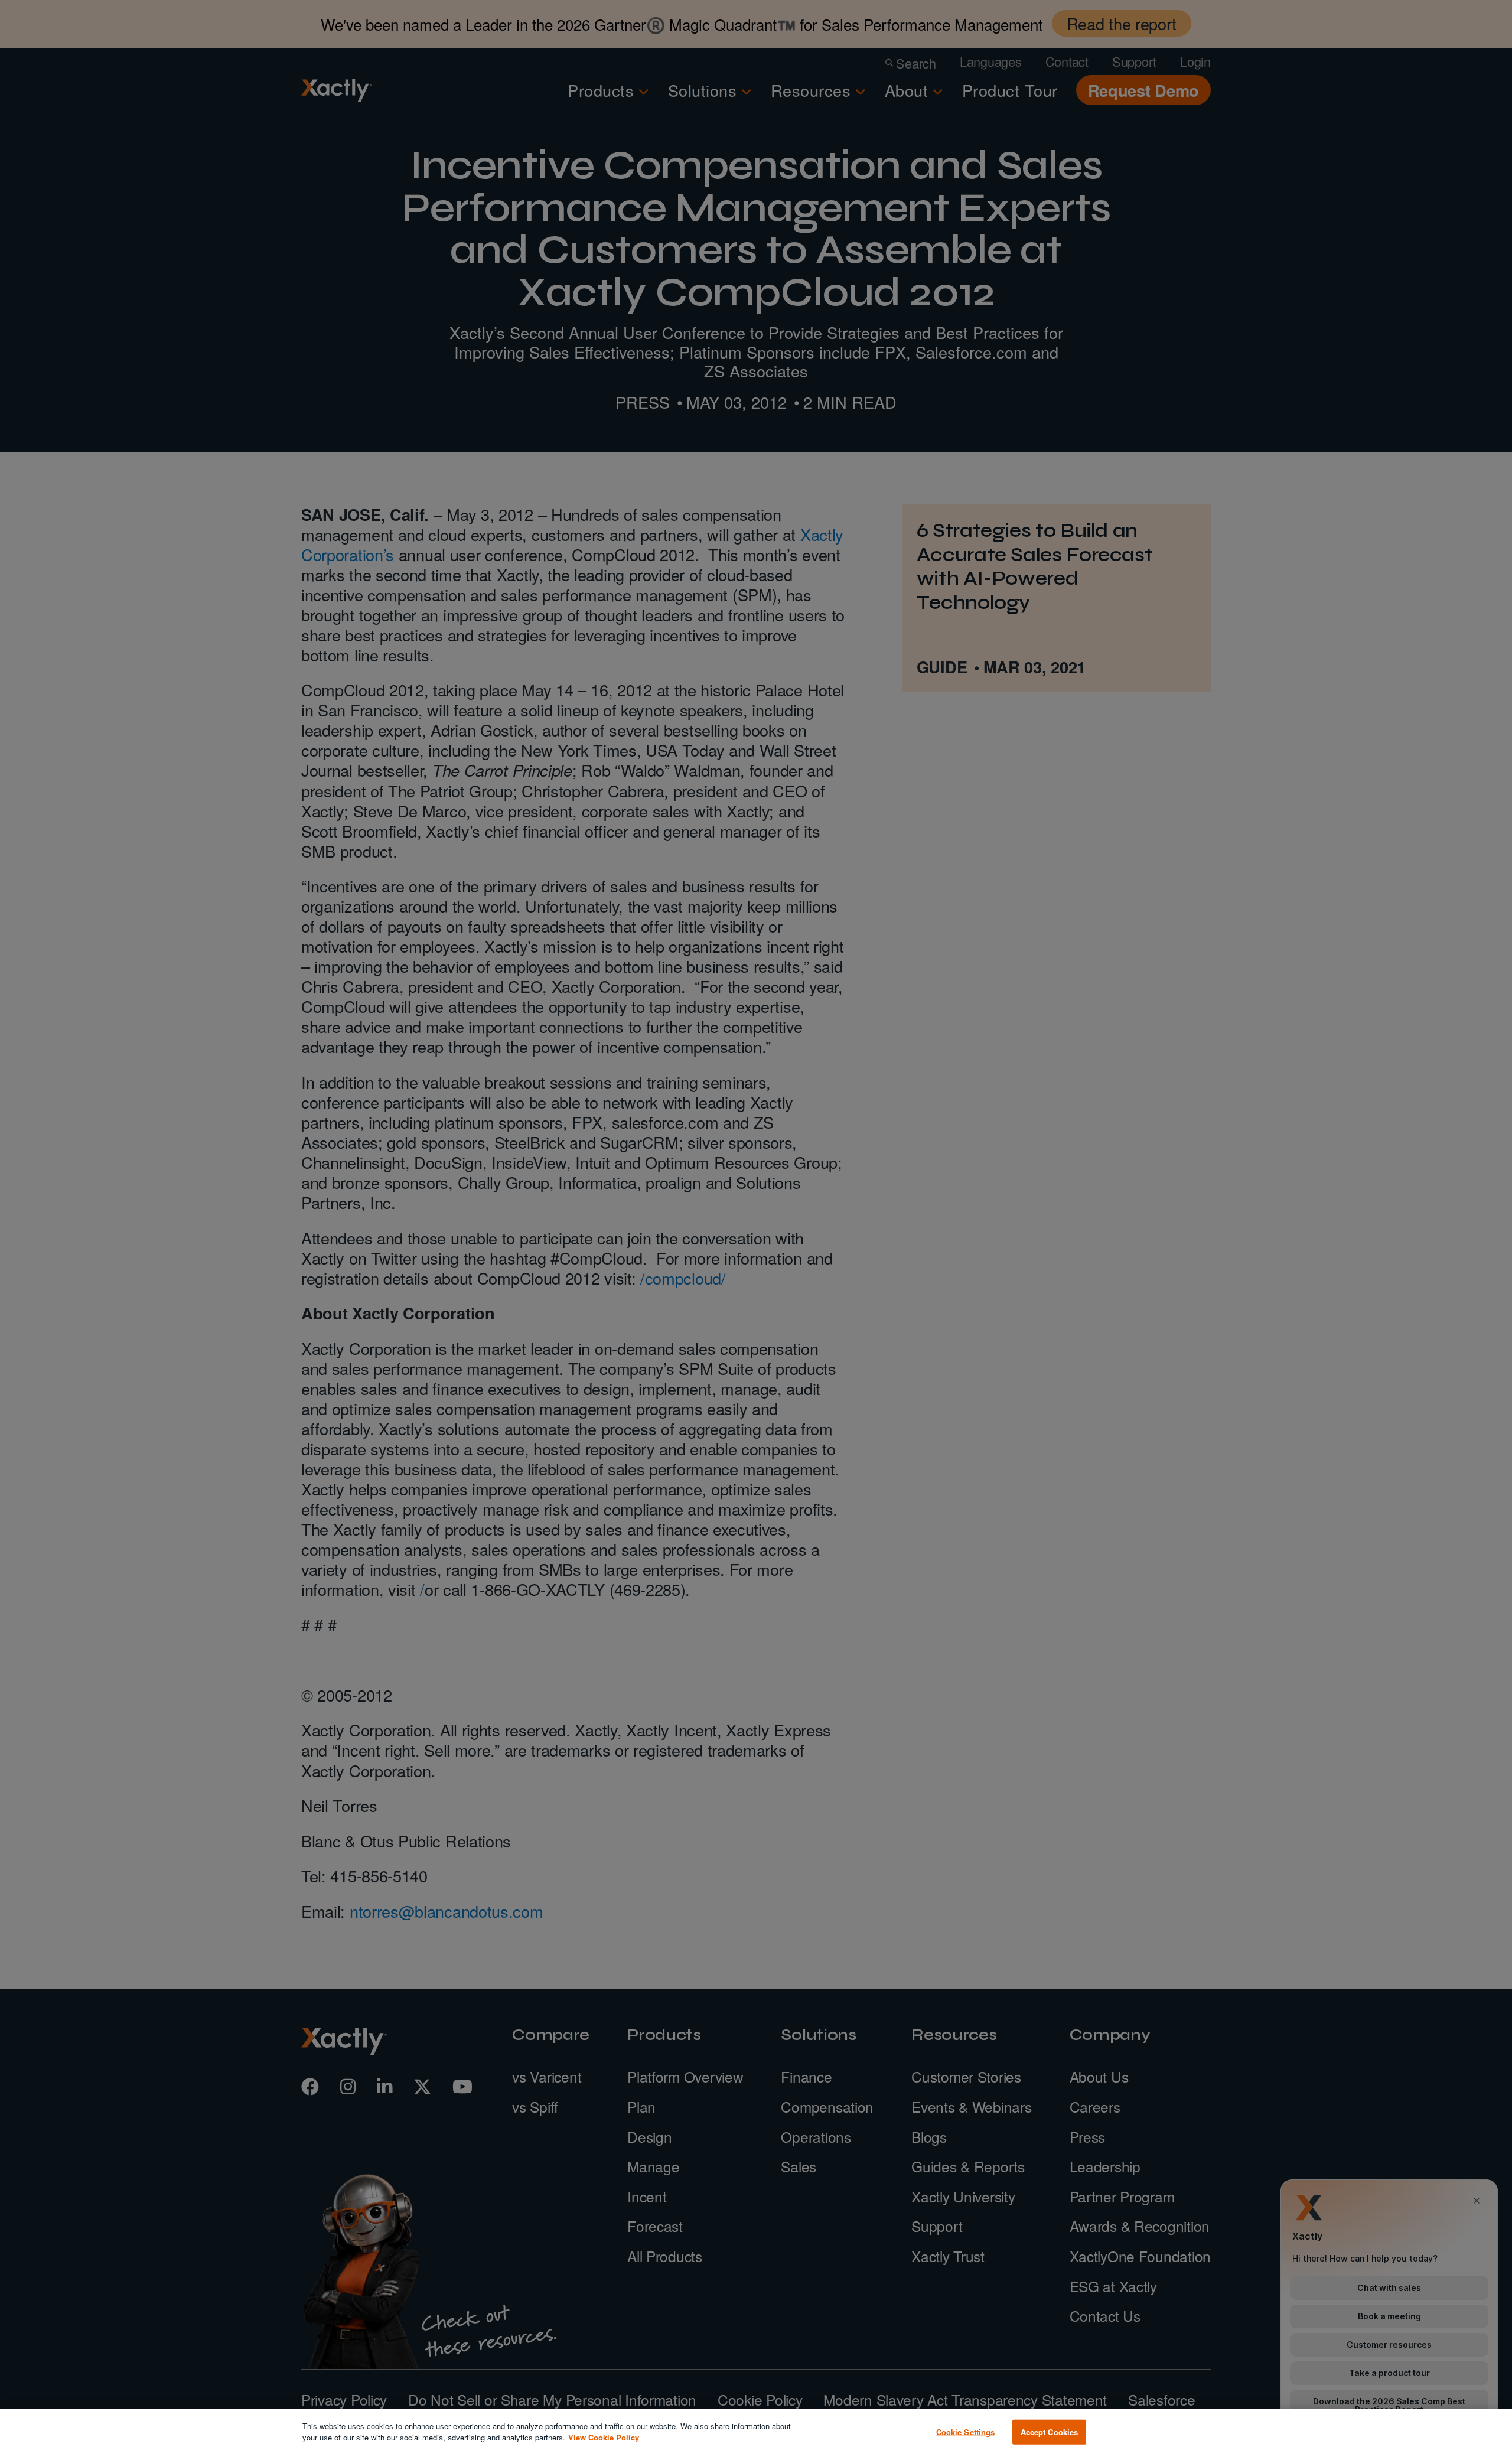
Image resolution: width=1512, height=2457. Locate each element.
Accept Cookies (1050, 2432)
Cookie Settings (966, 2432)
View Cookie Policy (604, 2437)
